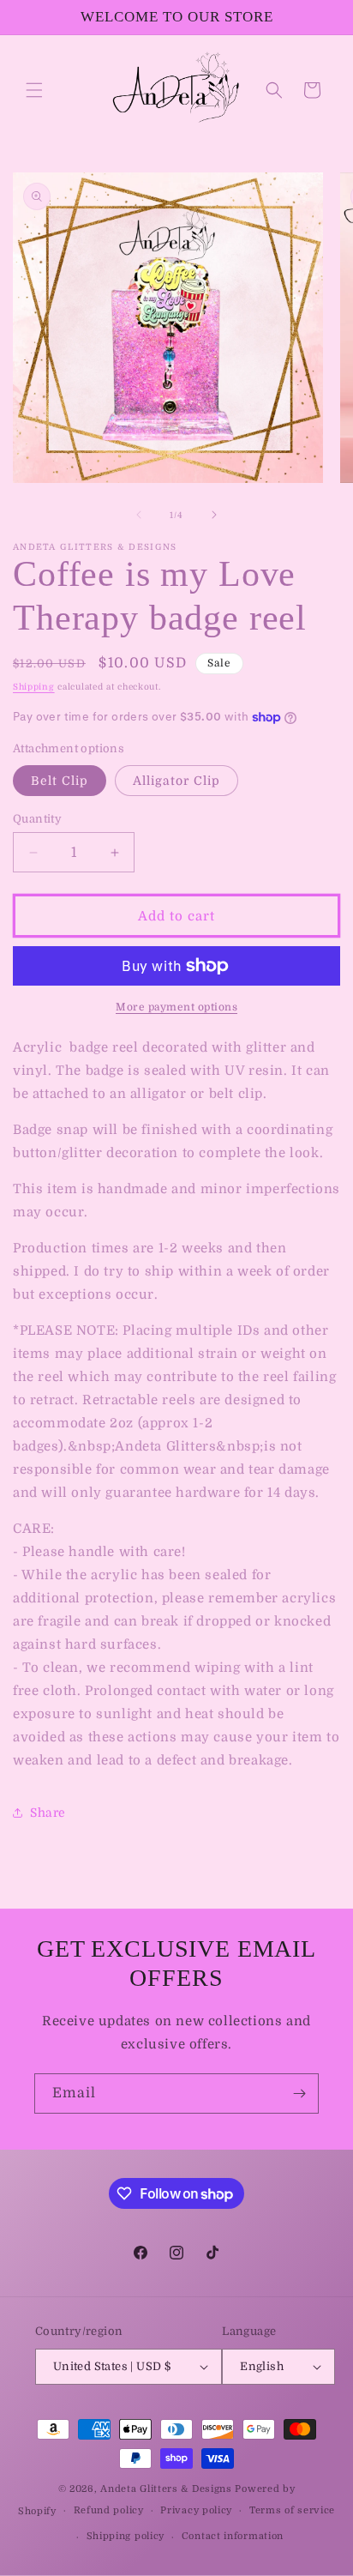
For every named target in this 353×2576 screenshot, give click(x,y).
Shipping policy (126, 2536)
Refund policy (109, 2510)
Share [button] (48, 1813)
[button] (34, 90)
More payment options (176, 1007)
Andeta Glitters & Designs (166, 2489)
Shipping (34, 687)
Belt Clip (60, 781)
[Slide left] (139, 515)
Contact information (233, 2536)
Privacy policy (196, 2510)
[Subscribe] (299, 2093)
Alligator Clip (176, 781)
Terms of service (292, 2510)
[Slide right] (214, 515)
